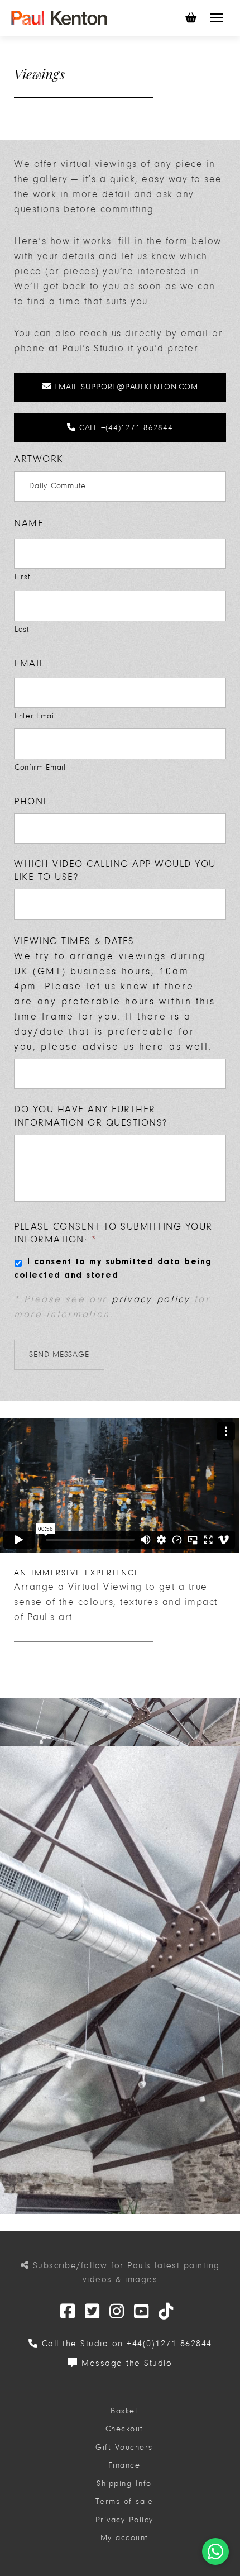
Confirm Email (40, 767)
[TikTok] (166, 2312)
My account (124, 2538)
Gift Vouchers (124, 2447)
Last (22, 629)
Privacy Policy (124, 2520)
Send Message (59, 1354)
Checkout (124, 2429)
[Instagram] (117, 2312)
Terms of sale (124, 2501)
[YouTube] (142, 2312)
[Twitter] (68, 2312)
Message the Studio (125, 2363)
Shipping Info (124, 2484)
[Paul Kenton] (59, 18)
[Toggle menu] (217, 18)
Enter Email (35, 716)
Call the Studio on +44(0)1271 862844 (125, 2344)
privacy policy (151, 1299)
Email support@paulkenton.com (125, 387)
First (22, 577)
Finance (124, 2465)
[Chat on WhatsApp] (215, 2551)
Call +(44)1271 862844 (124, 428)
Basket (124, 2411)
